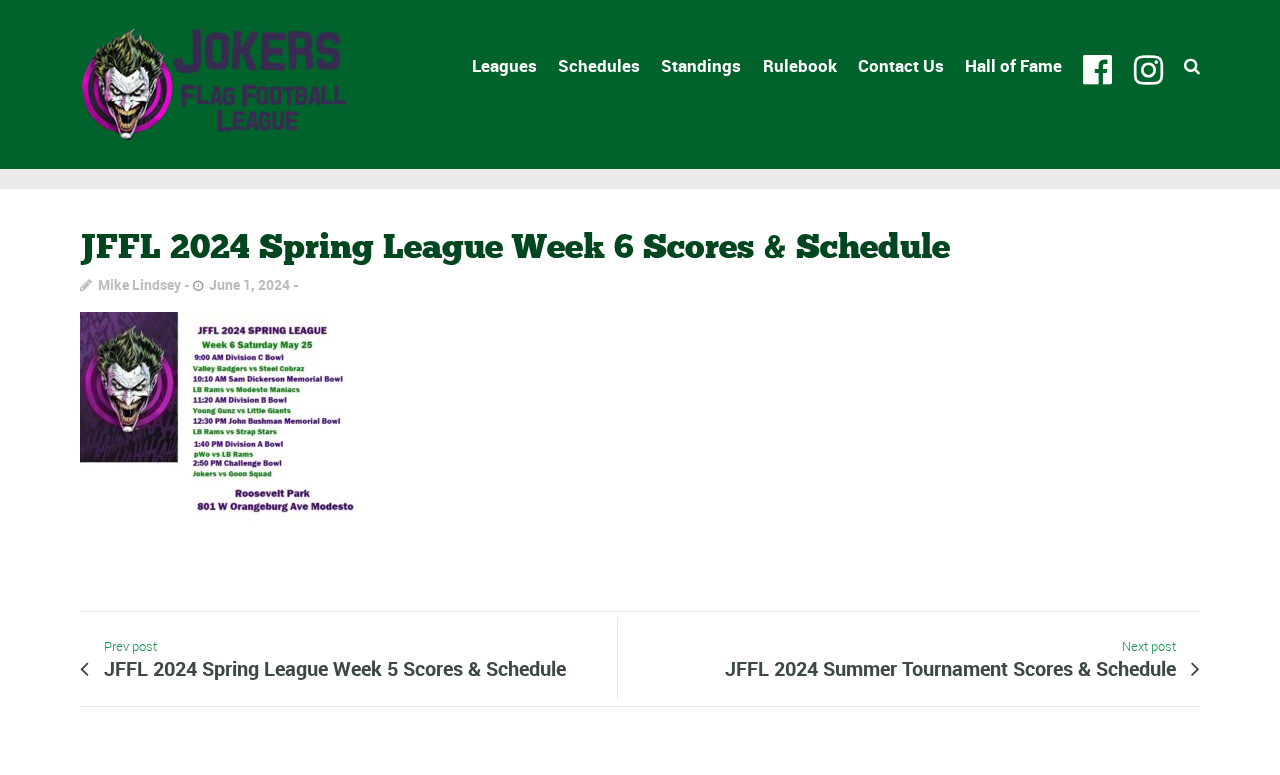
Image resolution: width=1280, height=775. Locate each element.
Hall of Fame (1013, 65)
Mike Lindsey (139, 284)
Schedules (599, 65)
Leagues (504, 65)
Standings (701, 65)
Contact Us (901, 65)
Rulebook (800, 65)
